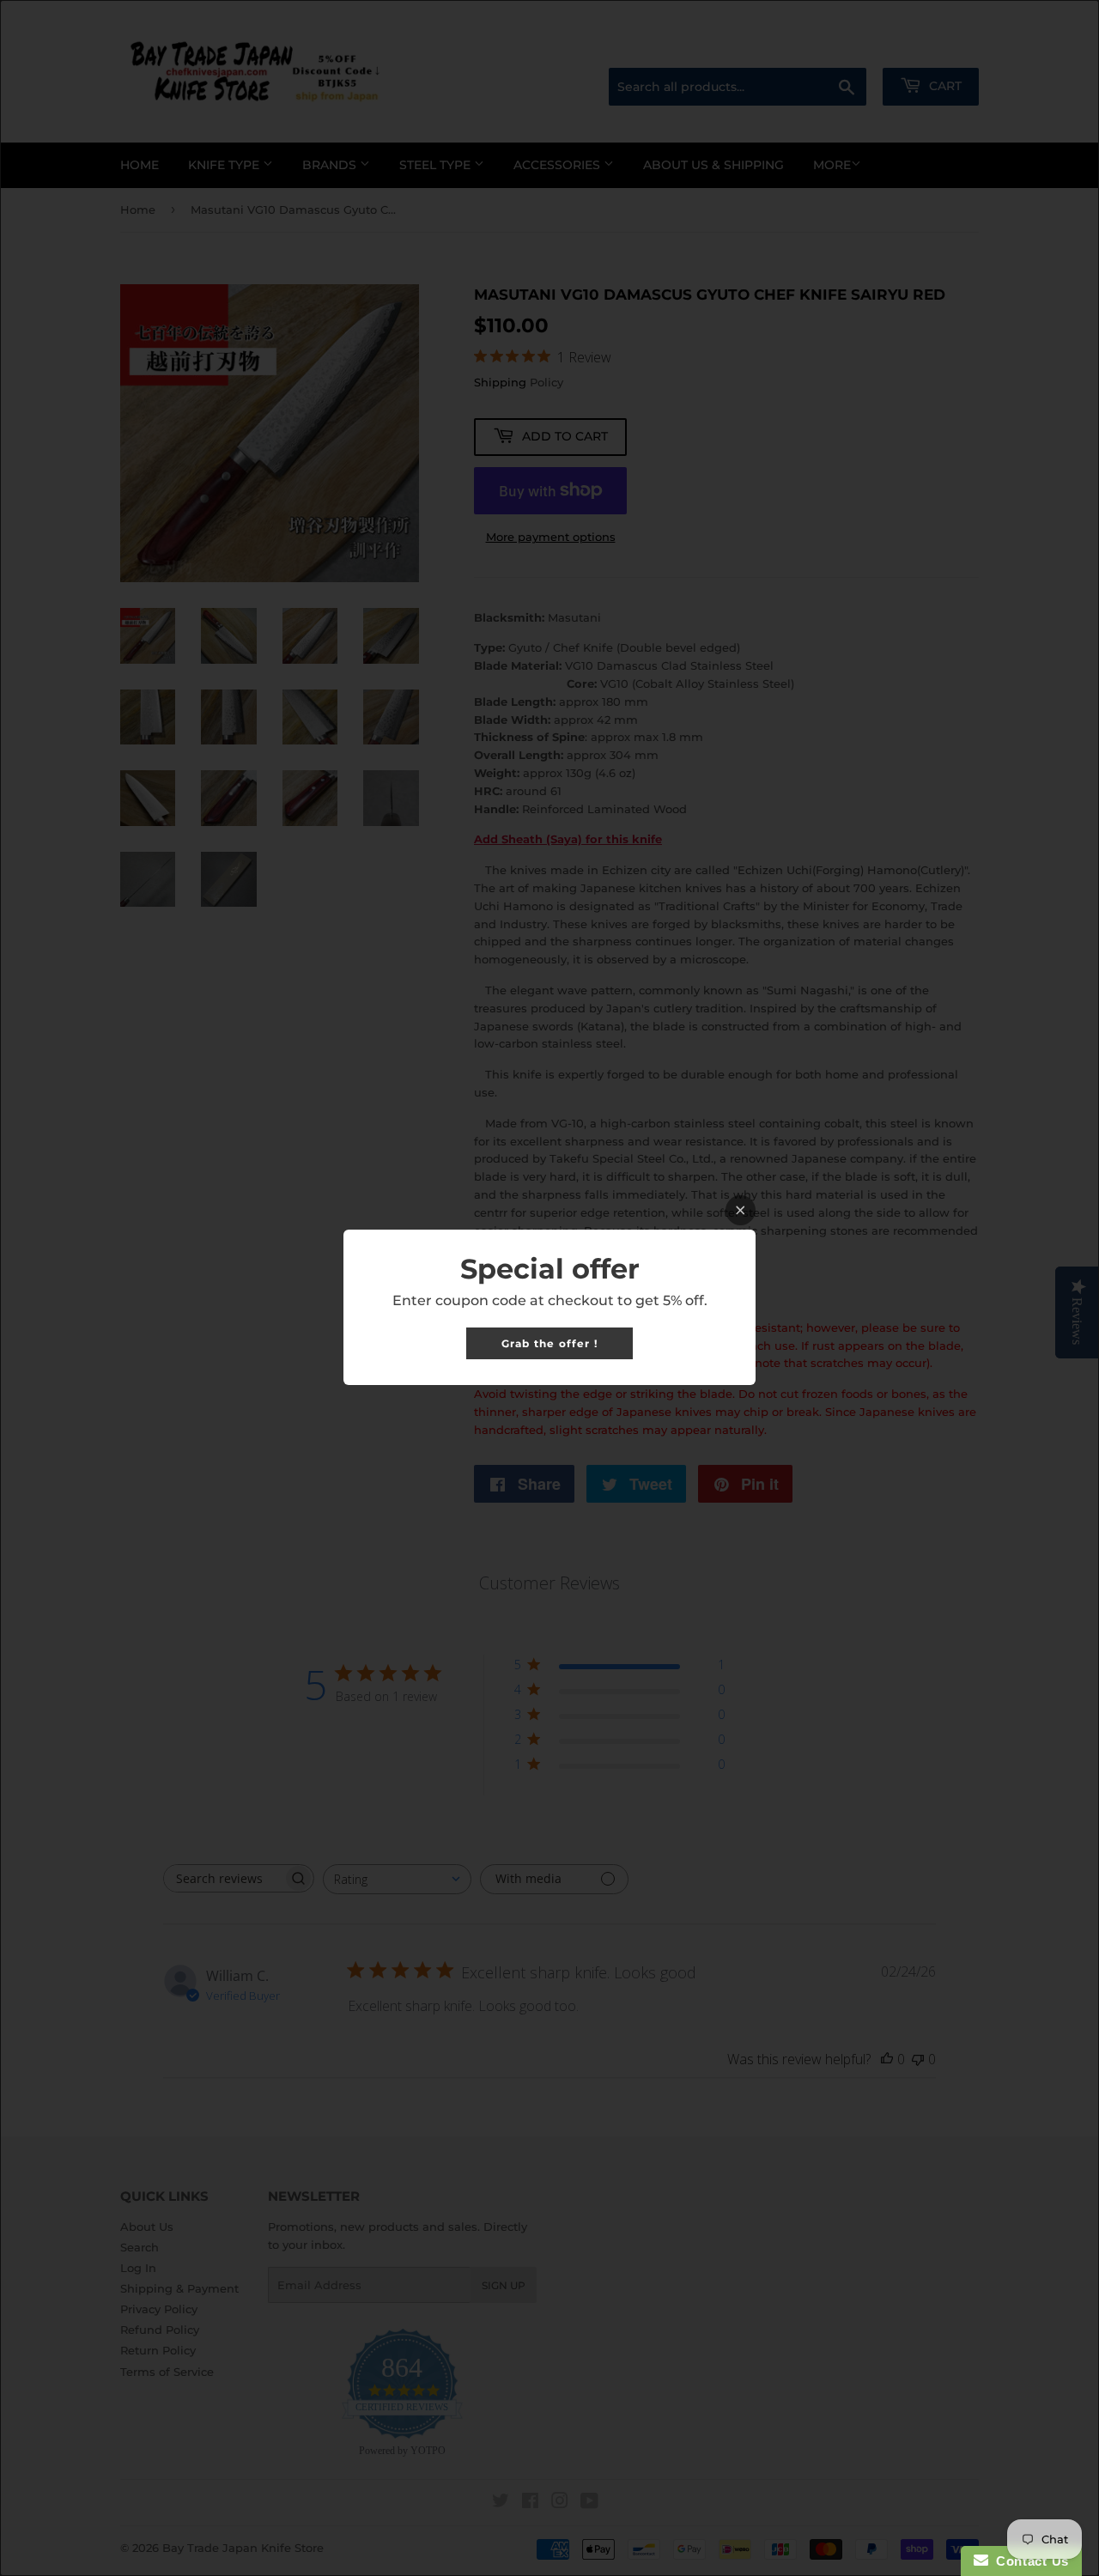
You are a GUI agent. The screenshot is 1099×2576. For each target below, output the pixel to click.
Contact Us (1029, 2561)
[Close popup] (741, 1210)
